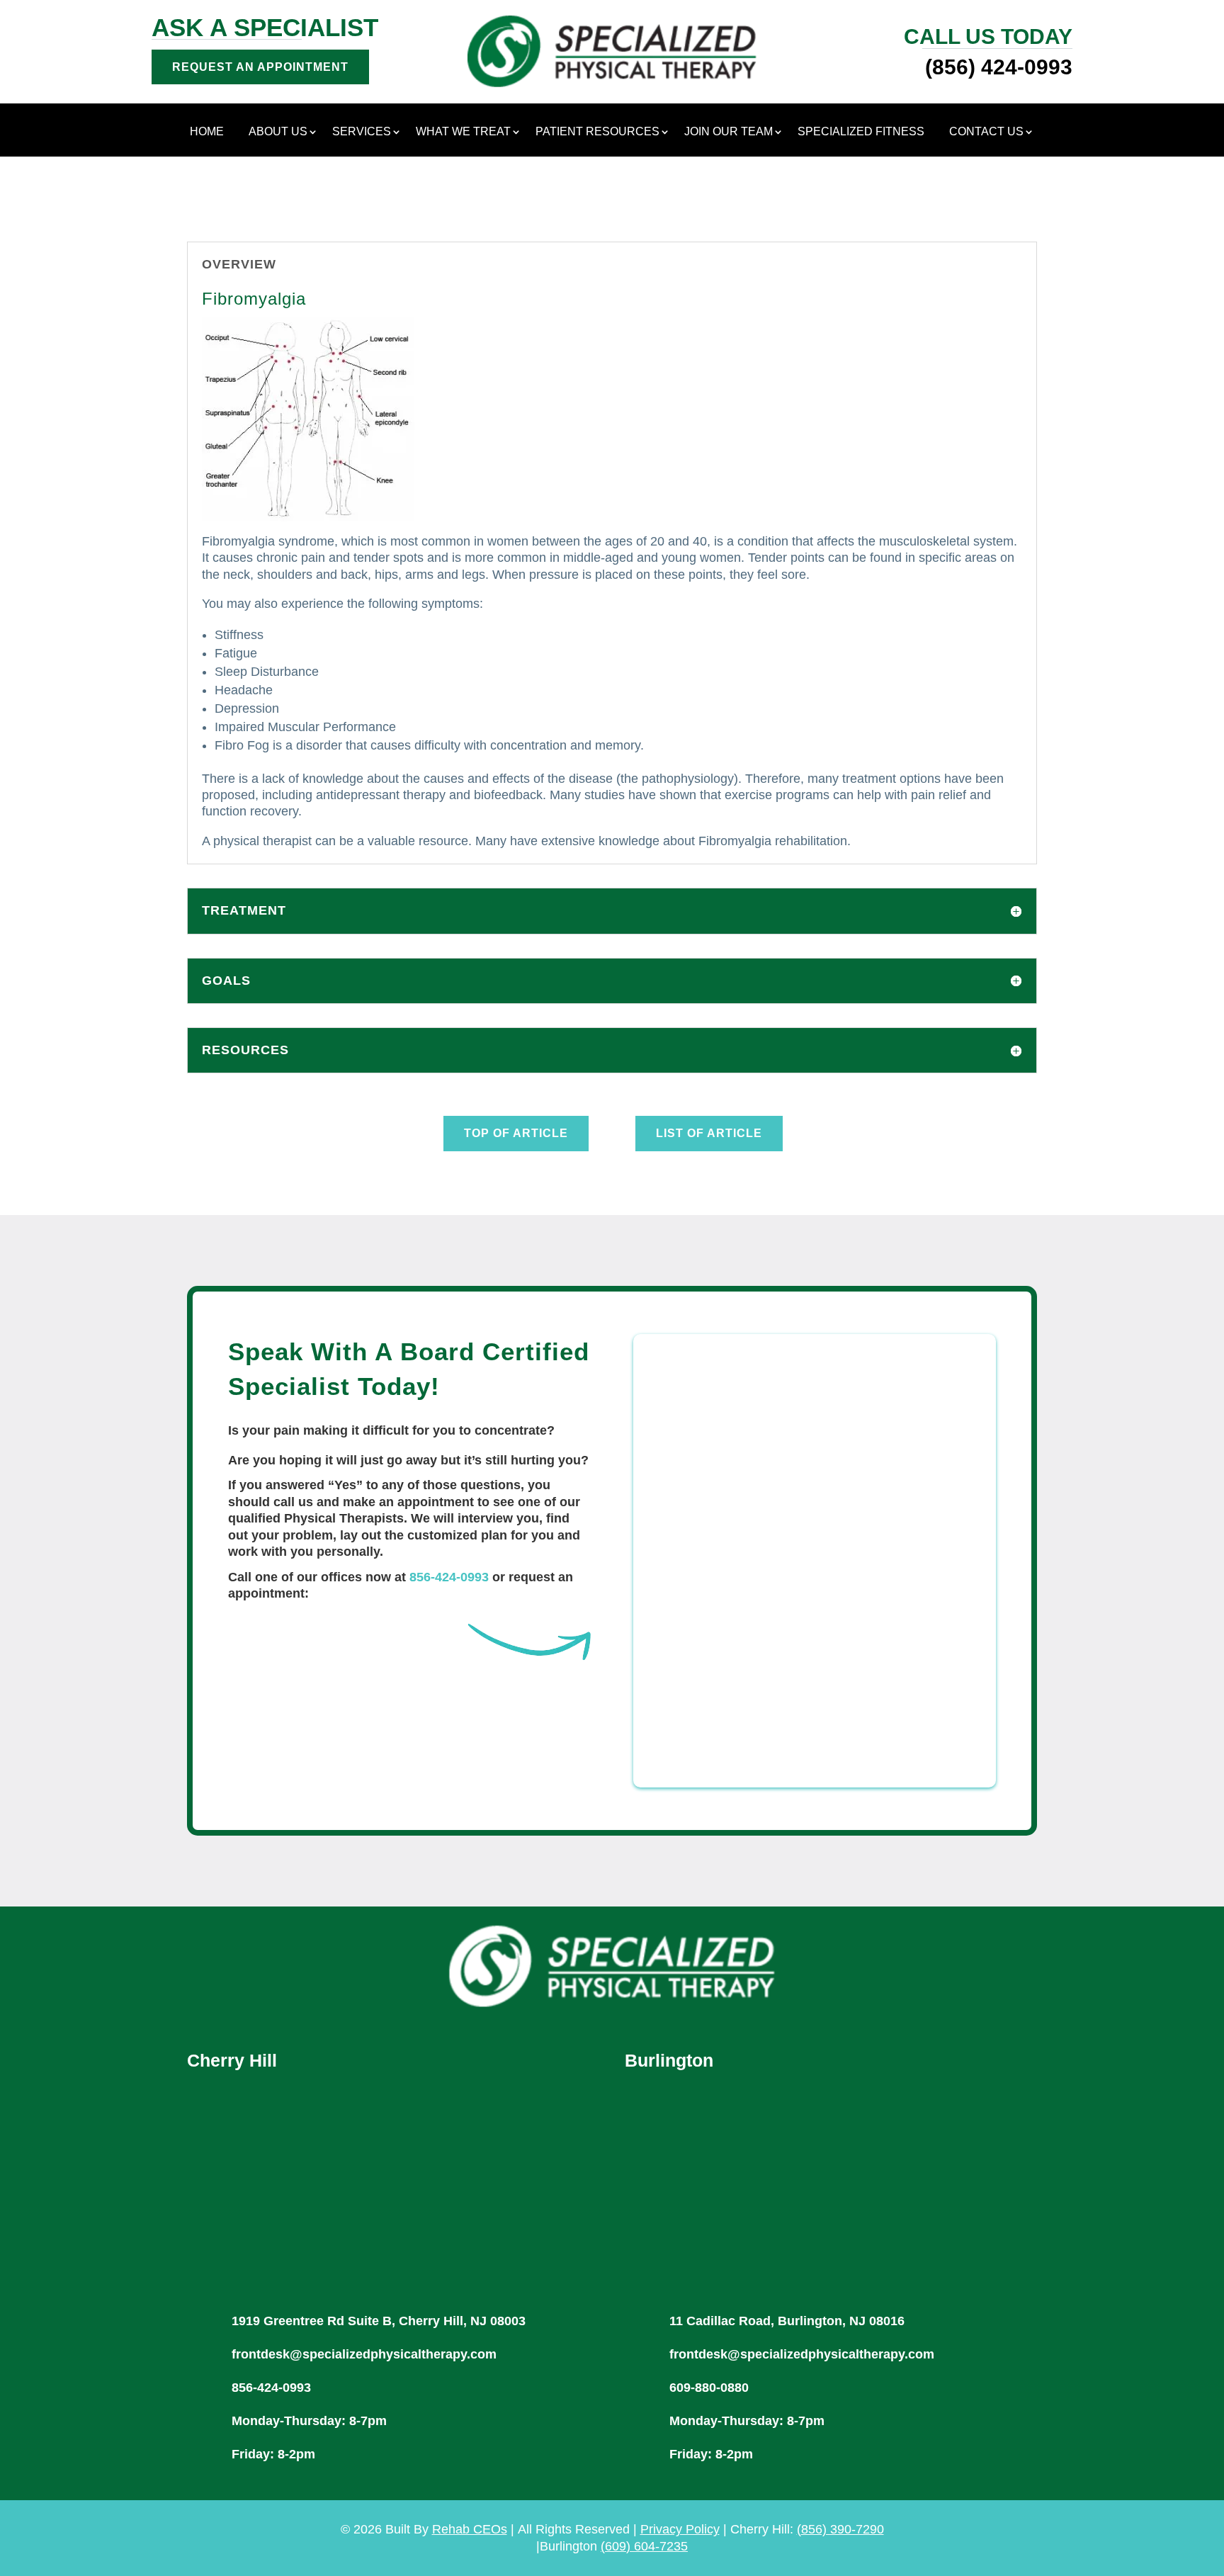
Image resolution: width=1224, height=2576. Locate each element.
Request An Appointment (260, 67)
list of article (709, 1133)
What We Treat (463, 132)
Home (207, 132)
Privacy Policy (680, 2529)
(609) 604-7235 (644, 2546)
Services (362, 132)
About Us (278, 132)
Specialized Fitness (861, 132)
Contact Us (986, 132)
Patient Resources (597, 132)
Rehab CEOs (470, 2529)
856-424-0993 (449, 1577)
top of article (516, 1133)
